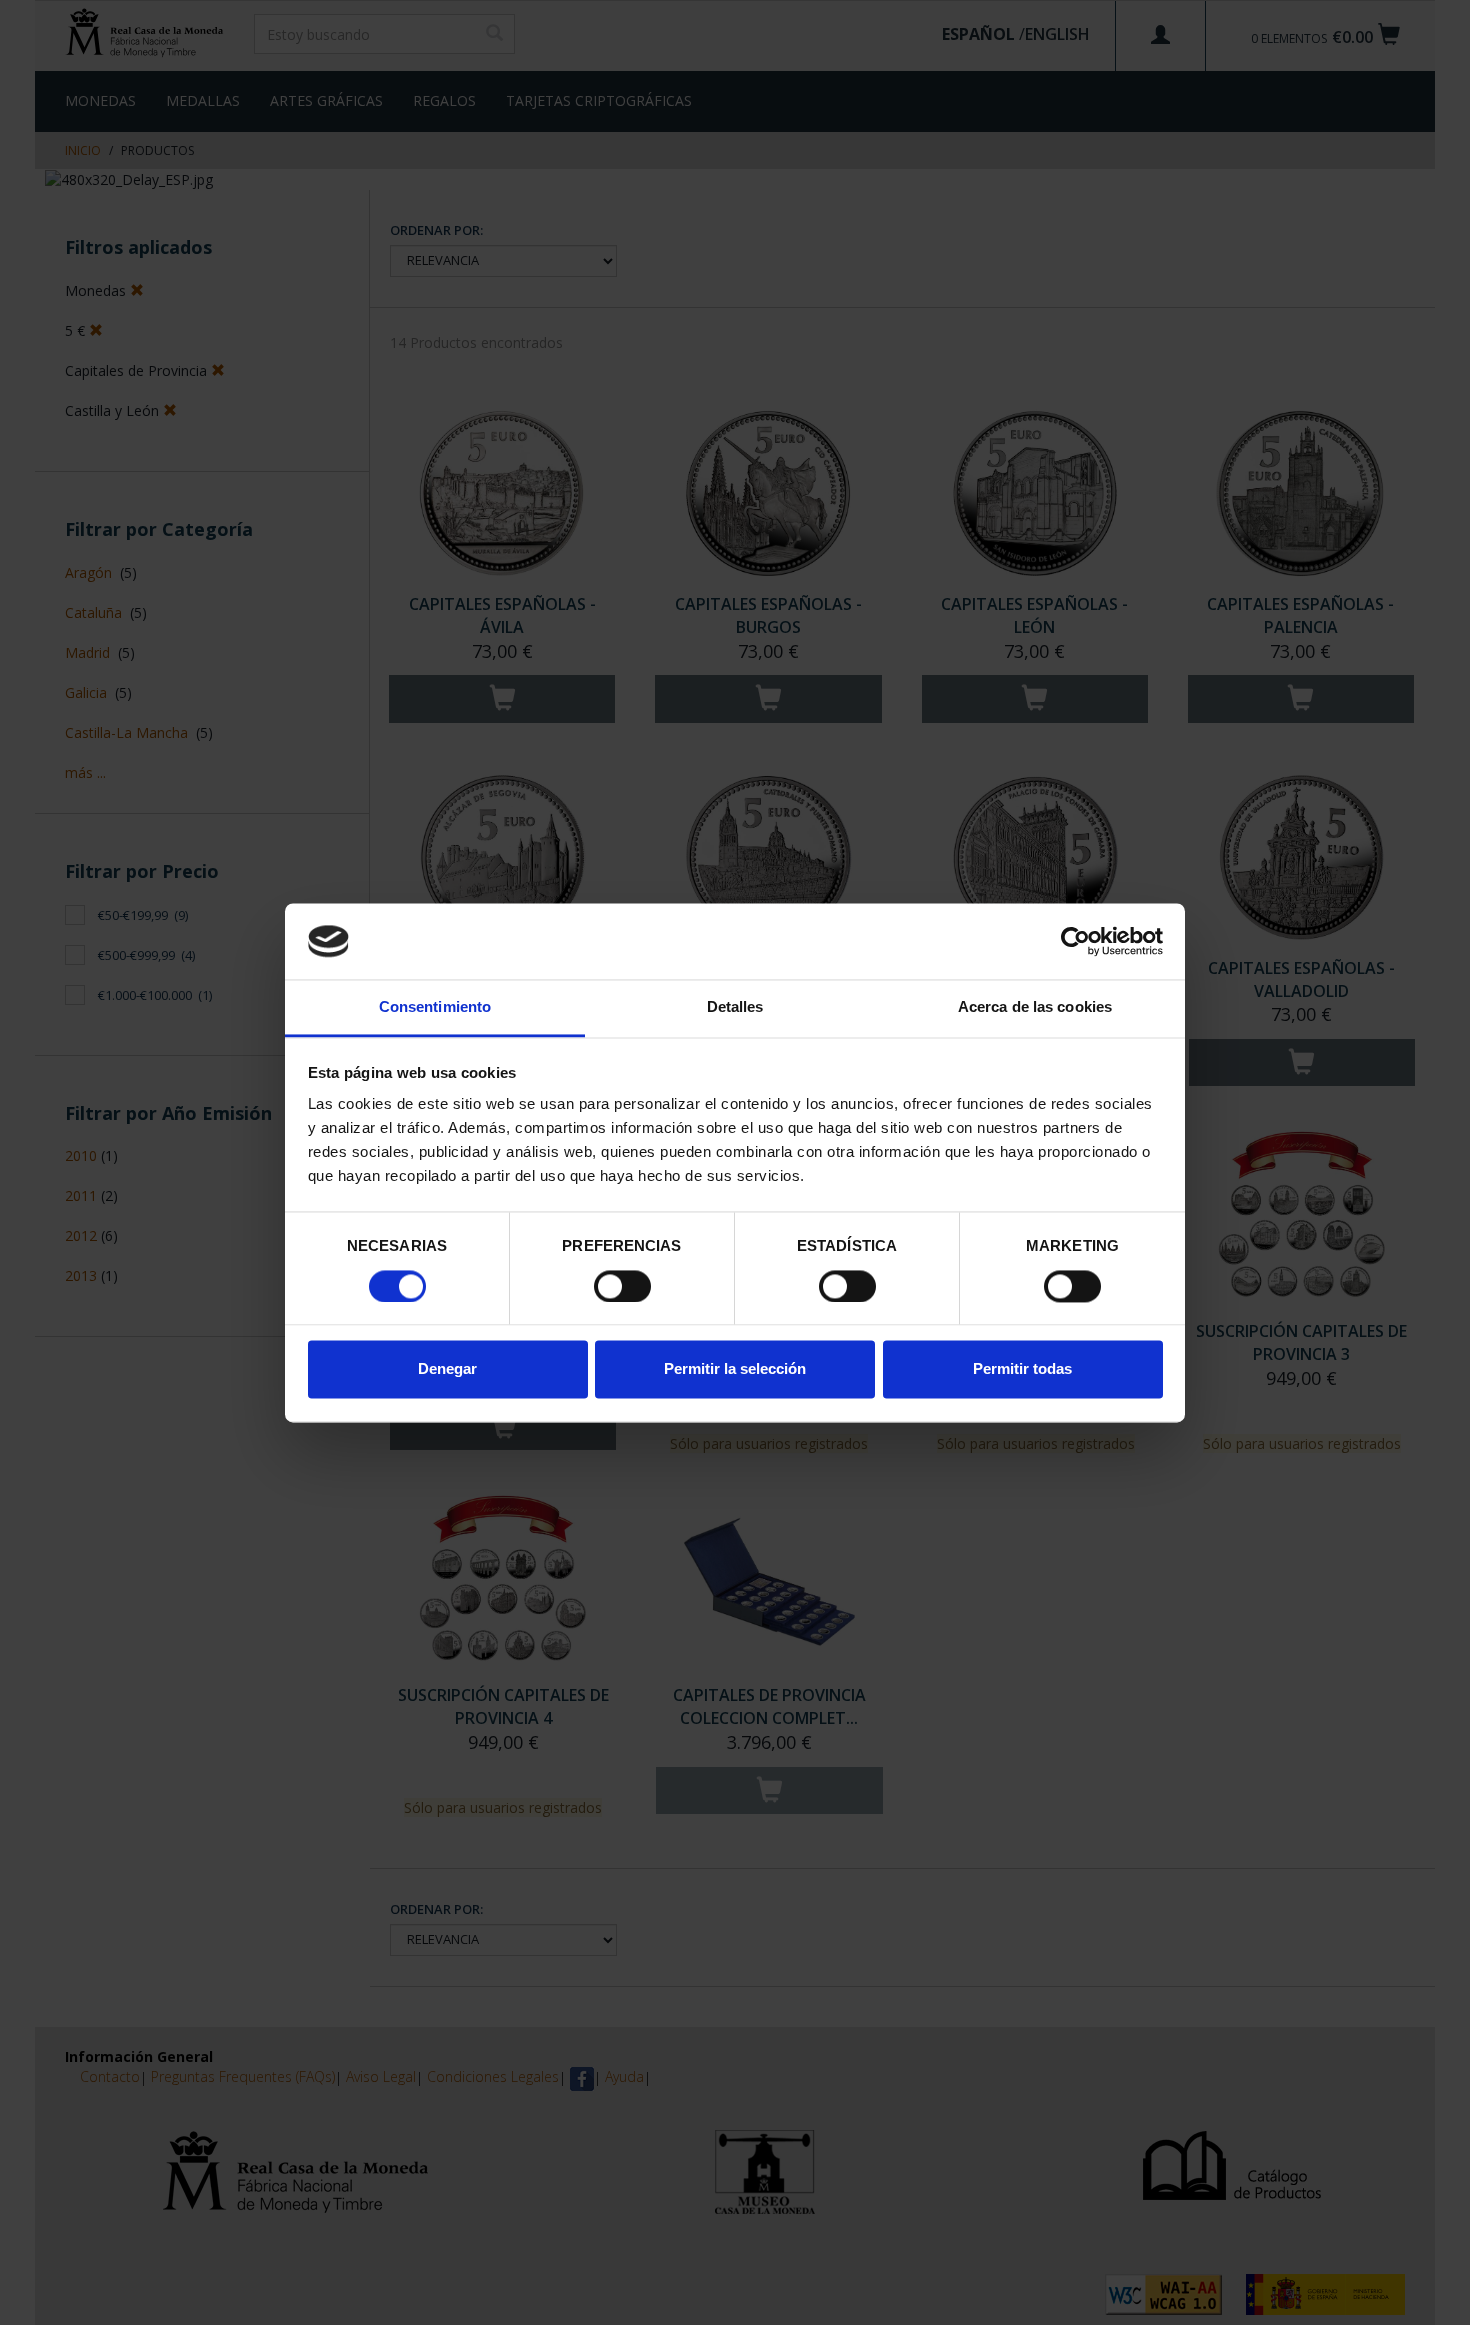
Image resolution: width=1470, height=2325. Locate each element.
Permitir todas (1022, 1369)
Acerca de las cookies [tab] (1035, 1007)
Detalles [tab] (735, 1007)
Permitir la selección (735, 1369)
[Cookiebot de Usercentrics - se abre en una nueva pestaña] (1075, 941)
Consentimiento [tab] (435, 1007)
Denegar (447, 1369)
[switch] (622, 1286)
